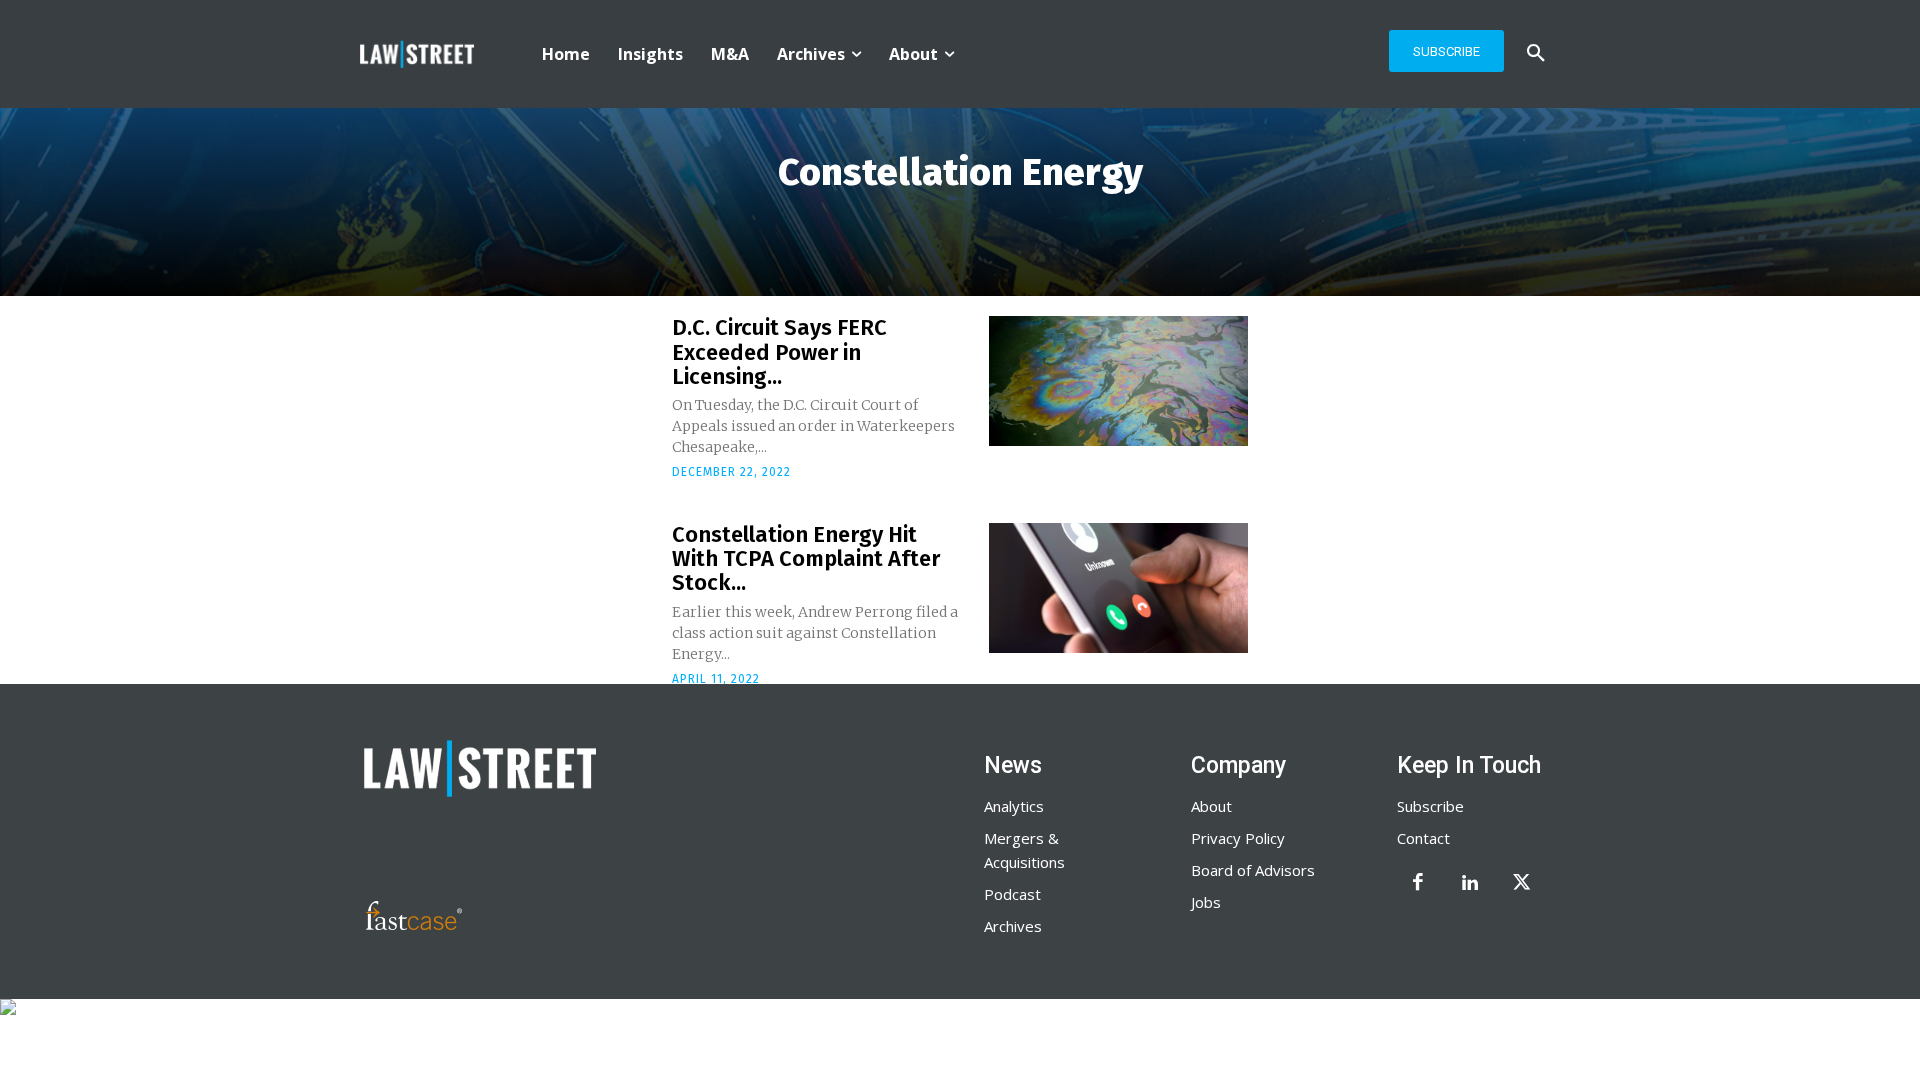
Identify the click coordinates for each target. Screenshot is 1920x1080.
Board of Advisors (1253, 870)
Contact (1423, 838)
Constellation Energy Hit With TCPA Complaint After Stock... (806, 558)
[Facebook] (1418, 884)
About (1211, 806)
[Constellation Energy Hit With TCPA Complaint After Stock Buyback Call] (1118, 588)
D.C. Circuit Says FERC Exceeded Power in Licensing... (779, 351)
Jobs (1206, 902)
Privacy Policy (1238, 838)
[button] (1536, 54)
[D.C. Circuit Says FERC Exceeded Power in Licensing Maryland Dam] (1118, 381)
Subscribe (1430, 806)
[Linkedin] (1470, 884)
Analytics (1014, 806)
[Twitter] (1522, 884)
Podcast (1012, 894)
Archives (1013, 926)
